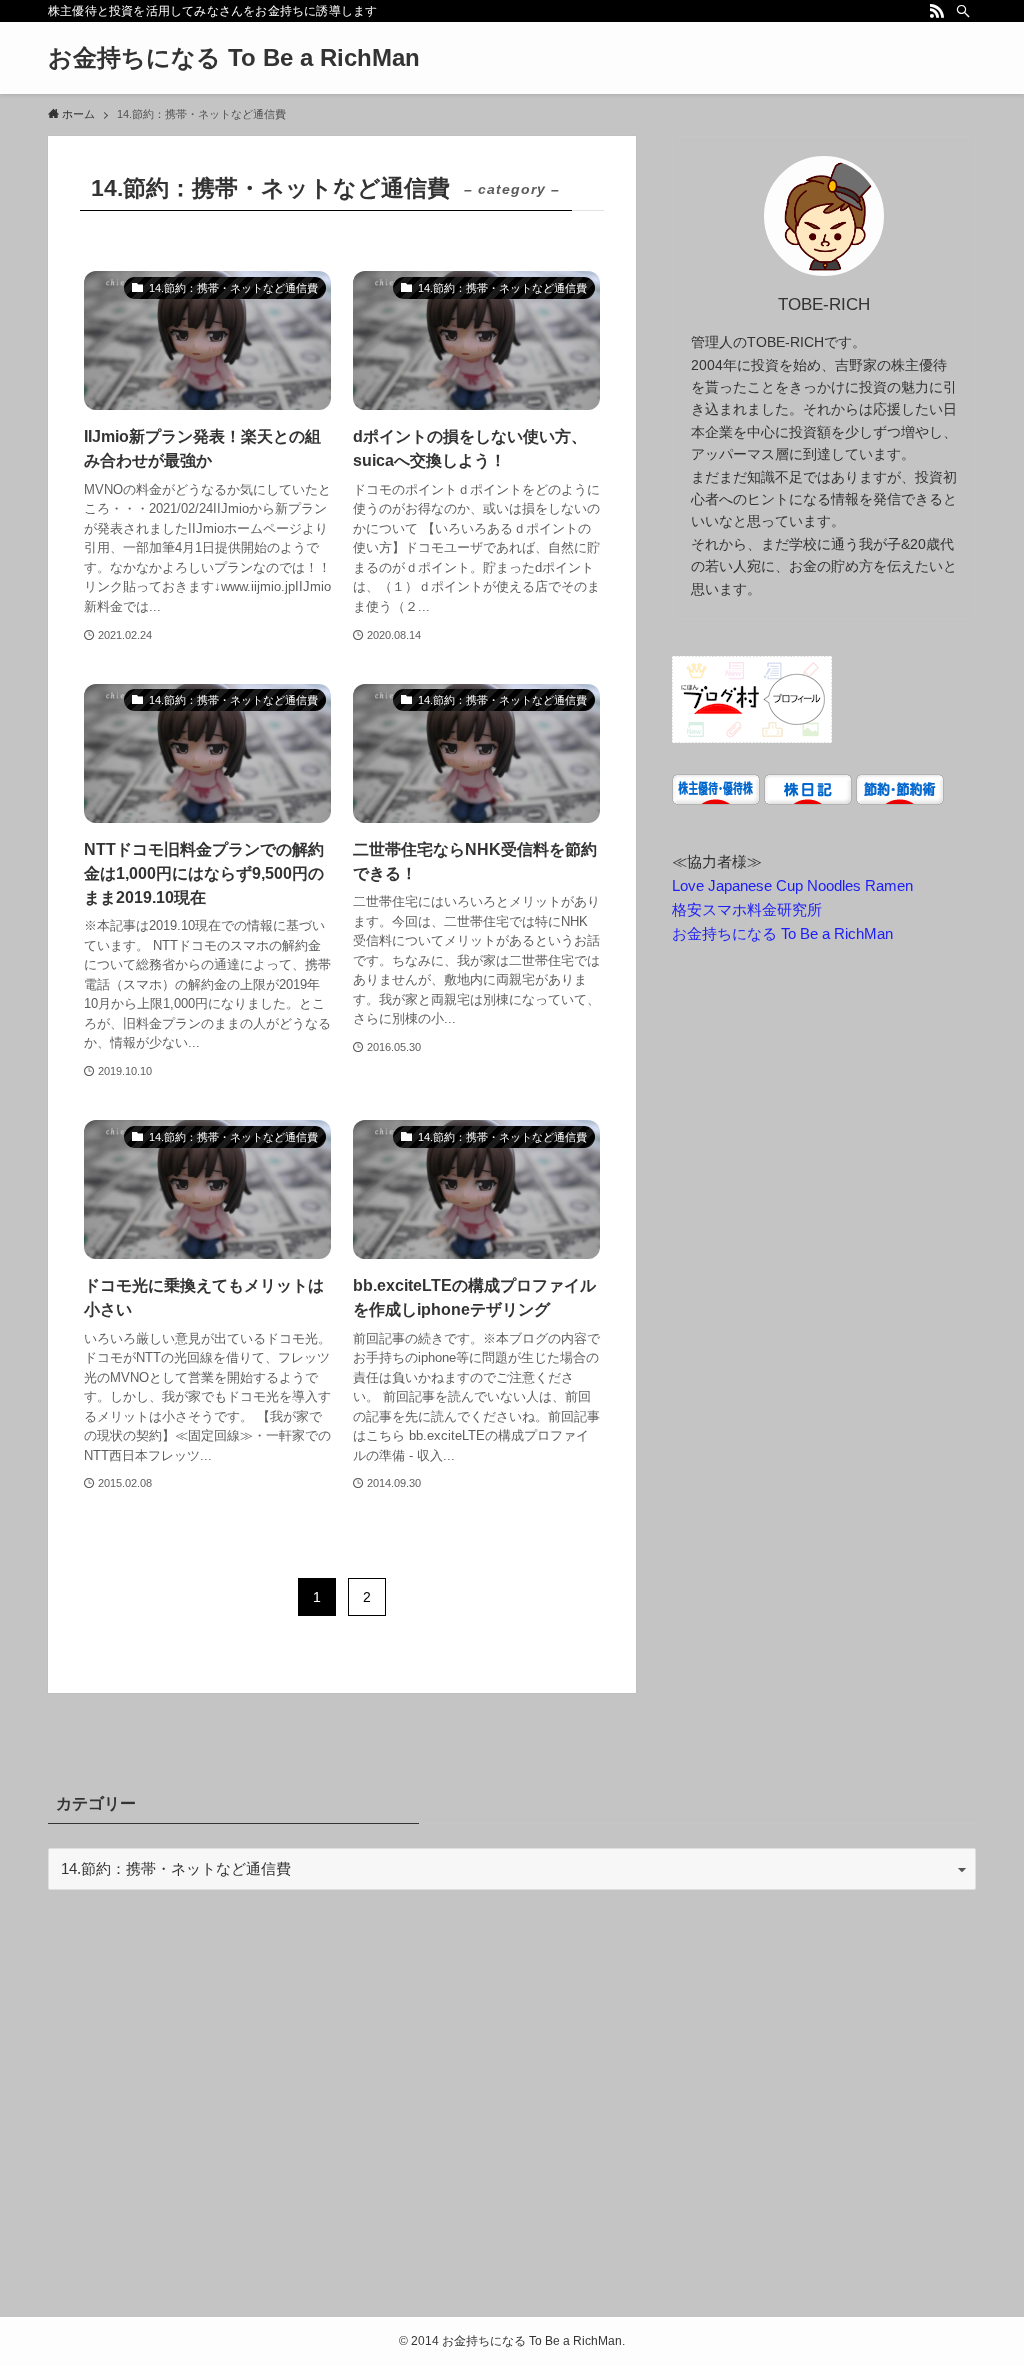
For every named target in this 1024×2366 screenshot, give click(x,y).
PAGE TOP (979, 2277)
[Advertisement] (512, 2108)
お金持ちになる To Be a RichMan (234, 58)
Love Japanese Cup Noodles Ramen (792, 885)
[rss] (937, 11)
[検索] (963, 11)
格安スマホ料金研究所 (747, 909)
